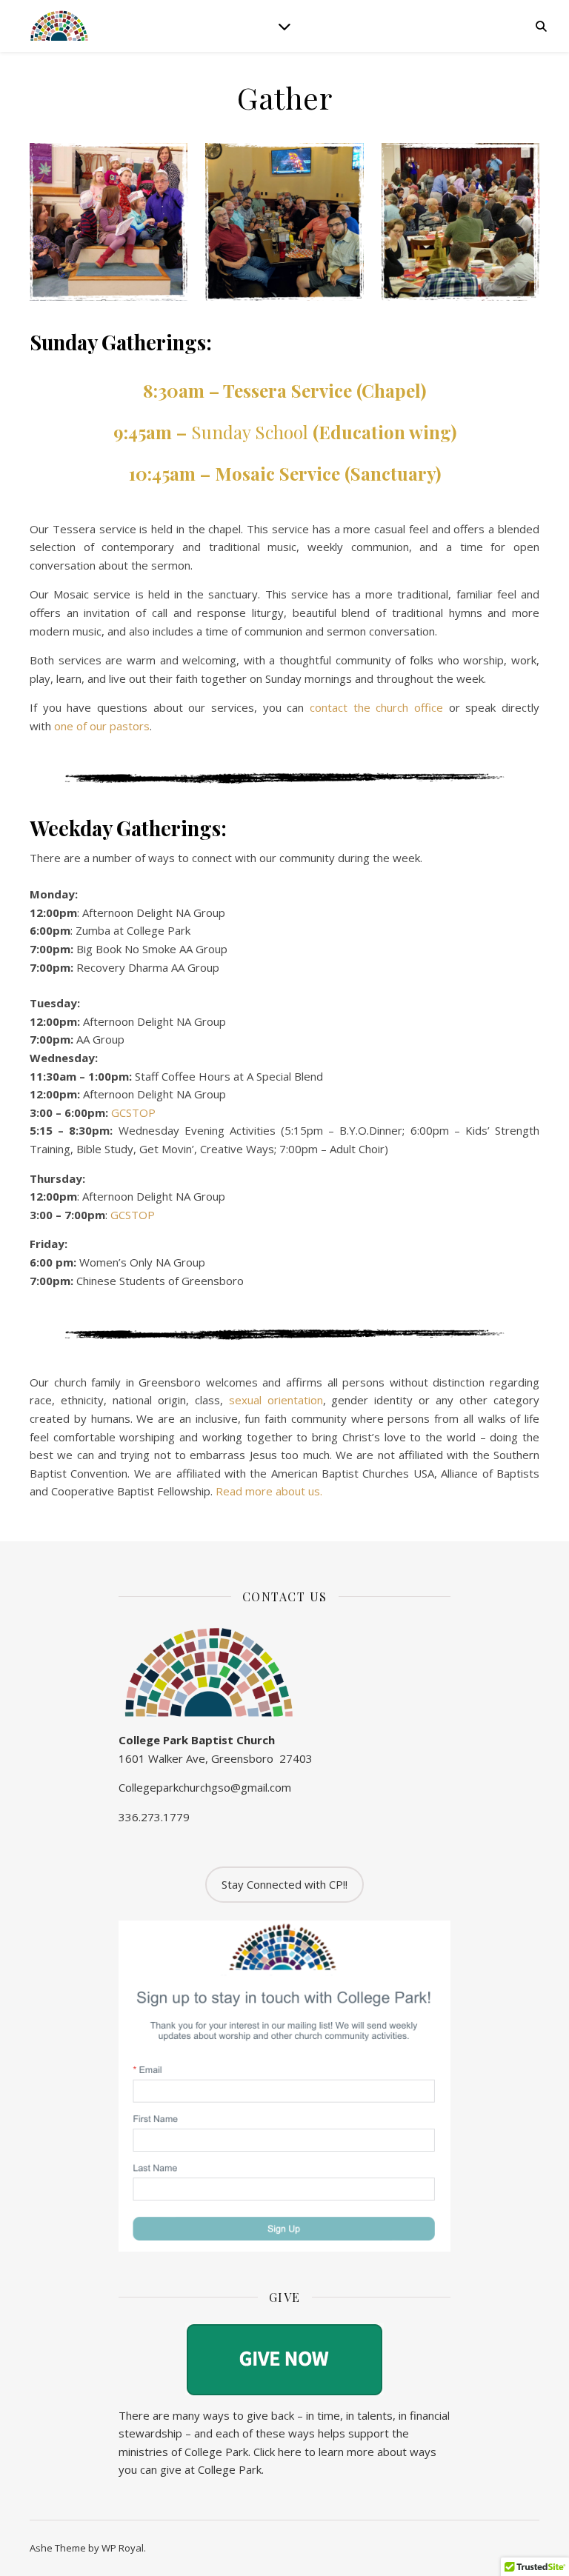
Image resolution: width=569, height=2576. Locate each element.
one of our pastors (102, 726)
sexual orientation (276, 1400)
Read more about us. (269, 1491)
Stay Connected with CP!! (284, 1884)
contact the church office (376, 707)
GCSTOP (133, 1112)
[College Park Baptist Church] (59, 26)
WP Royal (123, 2548)
